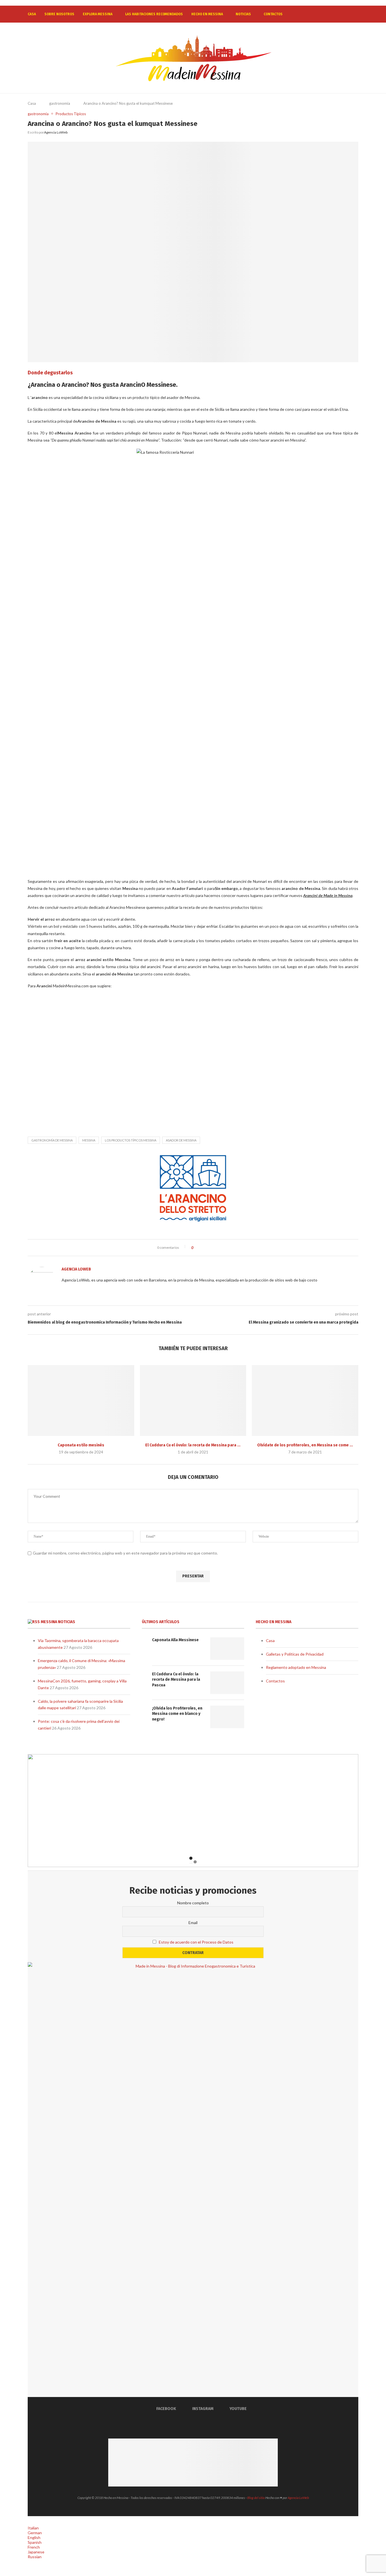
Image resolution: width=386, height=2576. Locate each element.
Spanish (35, 2542)
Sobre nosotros (59, 14)
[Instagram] (341, 14)
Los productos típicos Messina (131, 1140)
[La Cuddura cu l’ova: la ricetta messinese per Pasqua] (193, 1401)
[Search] (355, 14)
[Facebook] (336, 14)
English (34, 2537)
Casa (32, 14)
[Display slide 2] (195, 1862)
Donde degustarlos (50, 373)
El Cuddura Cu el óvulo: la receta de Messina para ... (193, 1445)
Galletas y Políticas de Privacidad (295, 1654)
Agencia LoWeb (56, 132)
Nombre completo (193, 1903)
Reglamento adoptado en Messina (296, 1667)
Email (193, 1923)
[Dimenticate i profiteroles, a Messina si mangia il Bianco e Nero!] (305, 1401)
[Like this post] (197, 1248)
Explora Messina (98, 14)
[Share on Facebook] (202, 1248)
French (34, 2547)
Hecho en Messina (207, 14)
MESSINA (89, 1140)
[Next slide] (350, 1812)
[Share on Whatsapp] (219, 1248)
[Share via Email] (229, 1248)
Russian (35, 2557)
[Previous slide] (36, 1812)
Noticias (243, 14)
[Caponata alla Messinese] (81, 1401)
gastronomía (60, 103)
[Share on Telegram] (224, 1248)
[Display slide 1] (191, 1858)
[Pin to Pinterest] (213, 1248)
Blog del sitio (256, 2498)
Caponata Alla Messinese (175, 1640)
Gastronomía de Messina (52, 1140)
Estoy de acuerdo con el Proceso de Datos (196, 1942)
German (35, 2533)
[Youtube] (347, 14)
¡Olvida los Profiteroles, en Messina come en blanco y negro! (177, 1714)
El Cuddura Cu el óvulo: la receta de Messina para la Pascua (176, 1680)
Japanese (36, 2552)
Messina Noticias (58, 1622)
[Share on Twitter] (208, 1248)
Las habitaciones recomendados (154, 14)
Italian (33, 2528)
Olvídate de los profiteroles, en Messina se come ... (305, 1445)
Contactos (273, 14)
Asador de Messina (181, 1140)
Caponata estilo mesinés (81, 1445)
